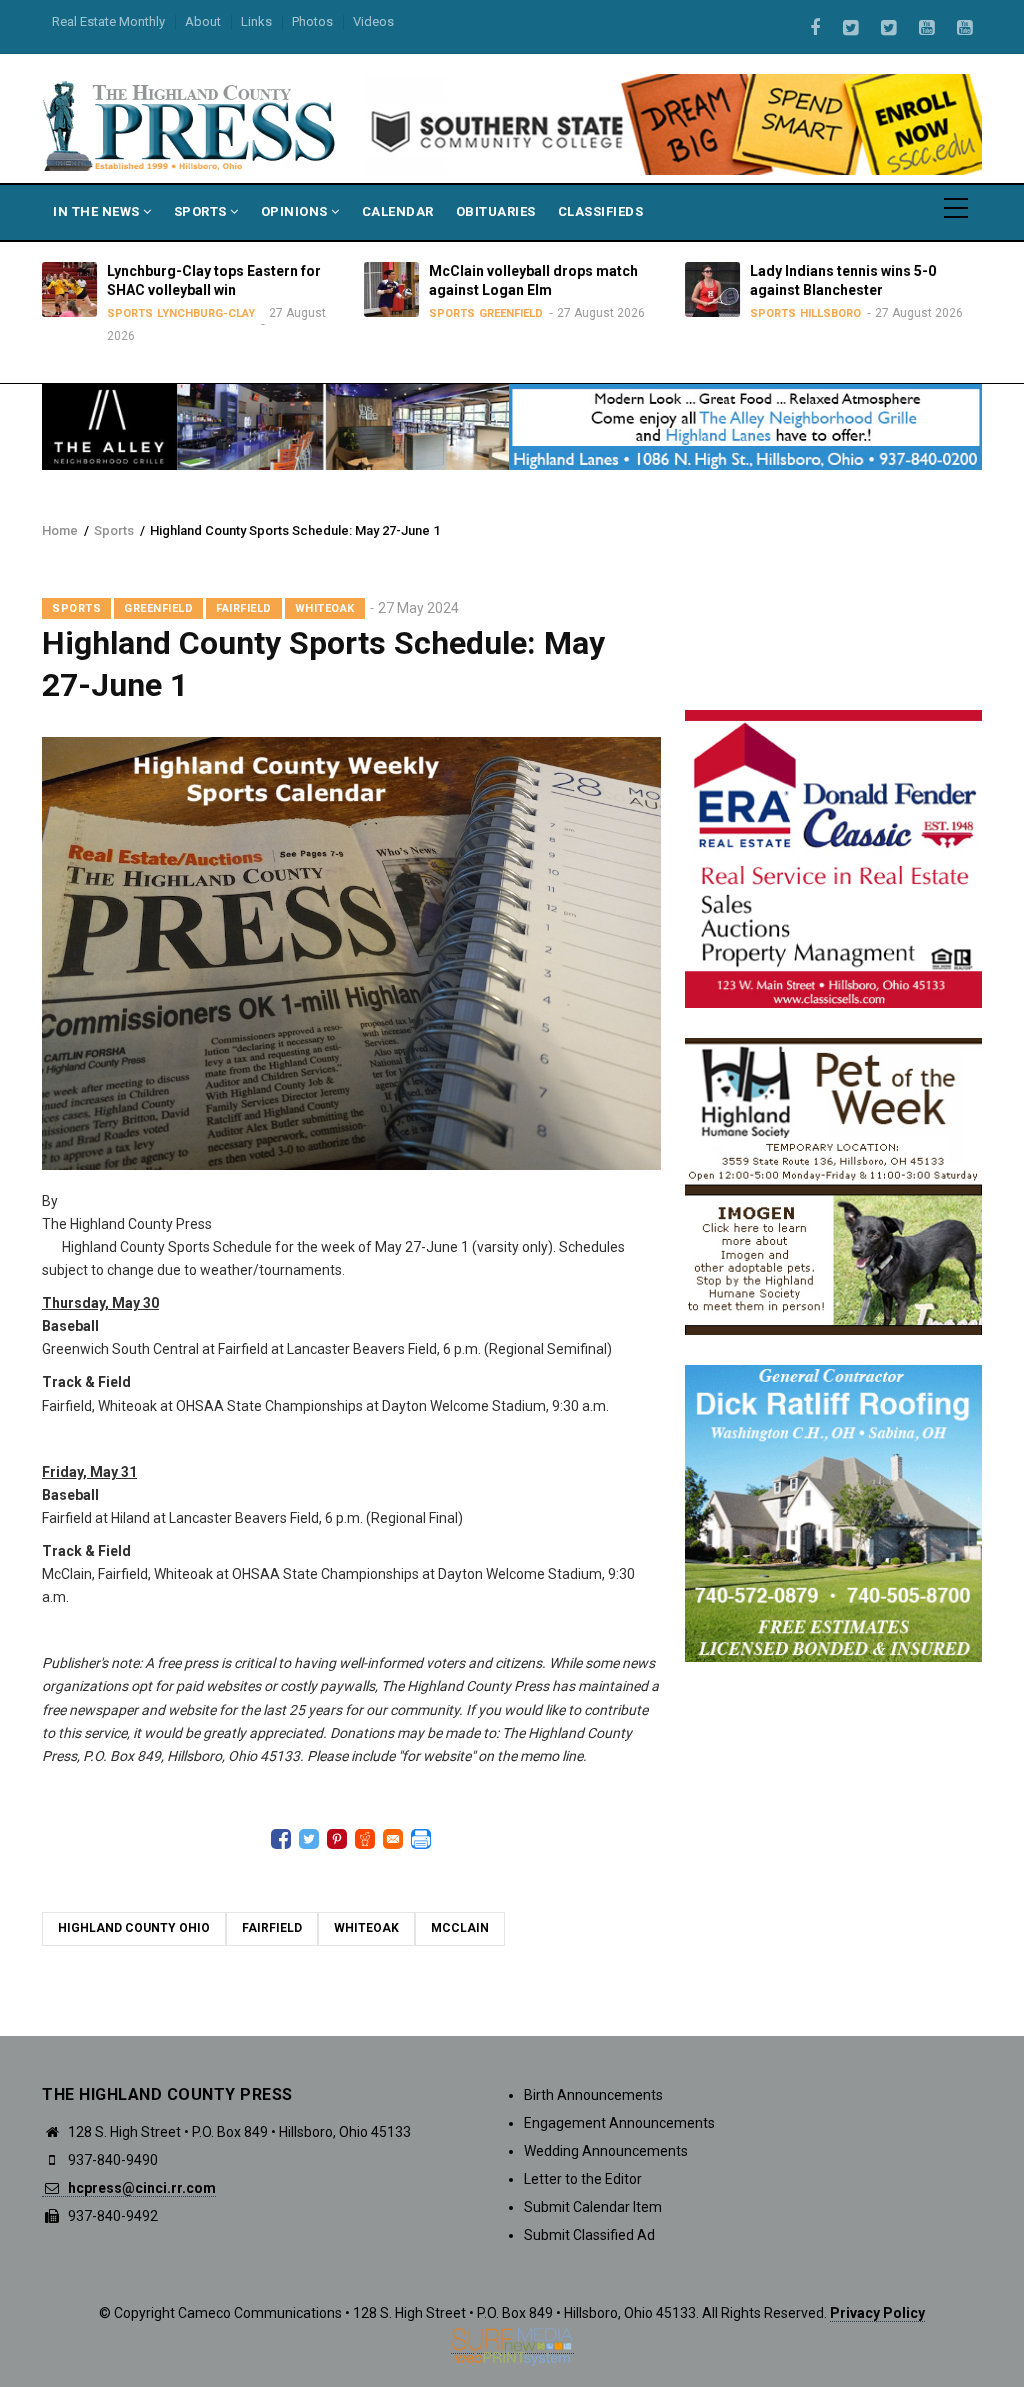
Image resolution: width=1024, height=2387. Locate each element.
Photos (312, 21)
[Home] (190, 124)
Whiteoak (325, 608)
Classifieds (601, 211)
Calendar (398, 211)
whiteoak (366, 1928)
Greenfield (511, 313)
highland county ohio (134, 1928)
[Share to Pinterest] (337, 1839)
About (203, 21)
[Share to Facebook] (281, 1839)
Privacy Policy (877, 2313)
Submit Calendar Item (593, 2207)
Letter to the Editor (583, 2179)
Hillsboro (830, 313)
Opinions (296, 211)
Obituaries (496, 211)
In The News (98, 211)
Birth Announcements (593, 2095)
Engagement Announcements (619, 2123)
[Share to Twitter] (309, 1839)
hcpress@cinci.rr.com (140, 2188)
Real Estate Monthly (108, 21)
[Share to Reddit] (365, 1839)
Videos (373, 21)
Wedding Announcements (606, 2151)
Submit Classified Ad (589, 2235)
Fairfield (244, 608)
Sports (202, 211)
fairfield (272, 1928)
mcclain (460, 1928)
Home (60, 530)
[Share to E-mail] (393, 1839)
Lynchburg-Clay (206, 313)
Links (256, 21)
